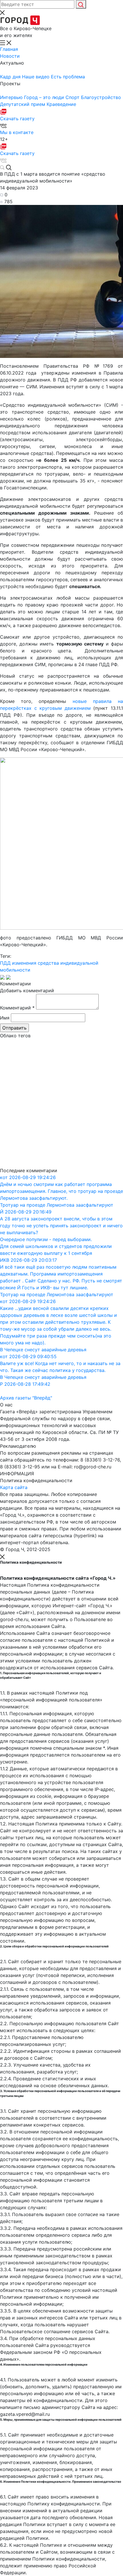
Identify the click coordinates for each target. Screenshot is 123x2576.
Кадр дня (11, 77)
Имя (5, 1018)
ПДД (5, 963)
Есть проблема (68, 77)
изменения (24, 963)
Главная (9, 49)
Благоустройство (101, 97)
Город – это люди (45, 97)
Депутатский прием (23, 104)
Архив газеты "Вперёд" (26, 1398)
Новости (10, 56)
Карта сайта (14, 1487)
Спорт (73, 97)
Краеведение (61, 104)
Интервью (12, 97)
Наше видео (36, 77)
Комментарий (17, 1008)
